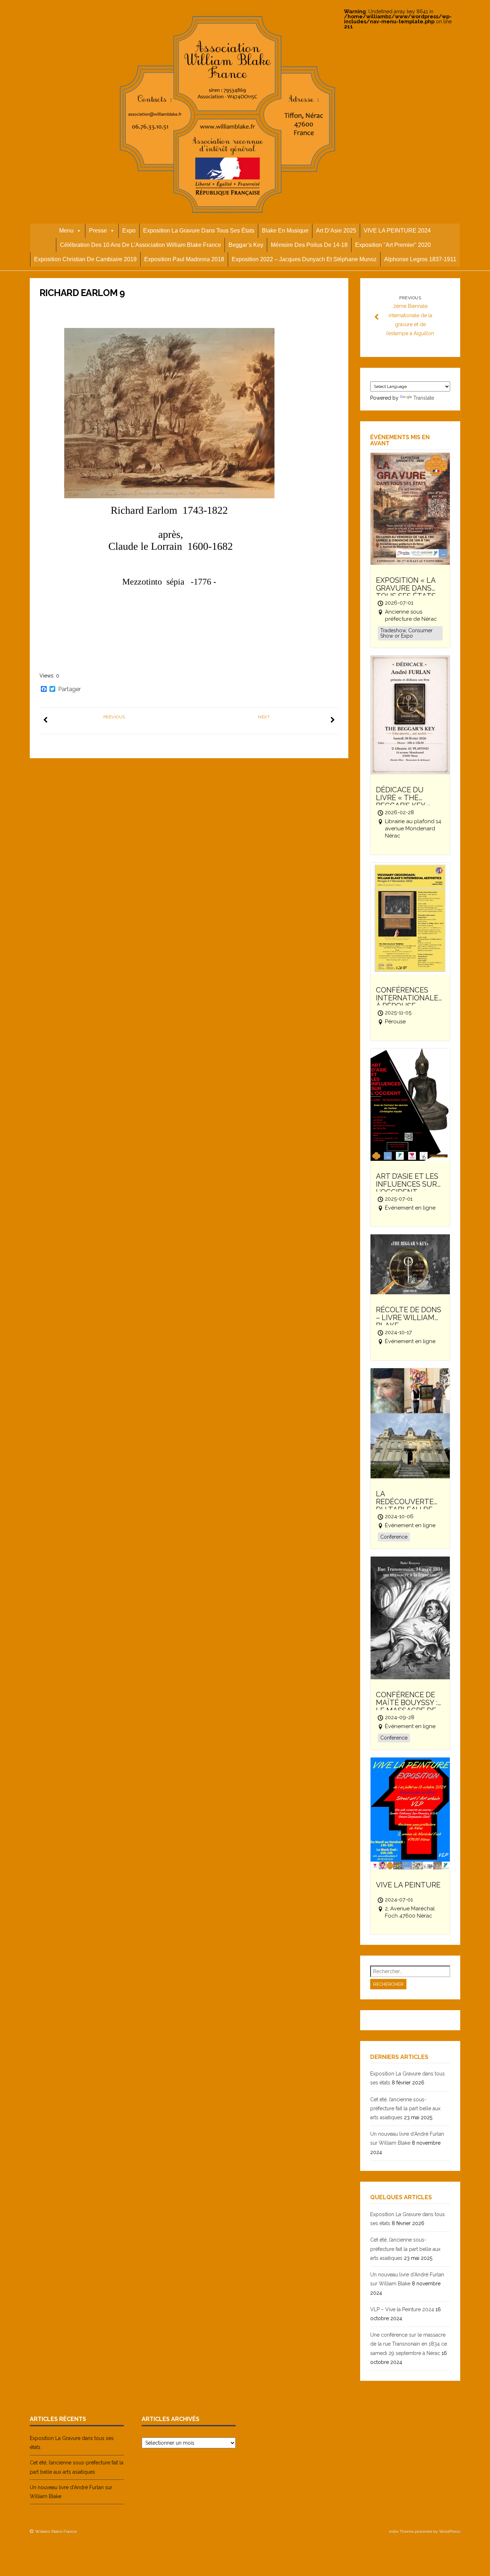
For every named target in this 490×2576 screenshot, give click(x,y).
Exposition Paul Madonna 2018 (184, 259)
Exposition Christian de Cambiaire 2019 (85, 259)
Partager (69, 689)
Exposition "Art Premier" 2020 (393, 245)
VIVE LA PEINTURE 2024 (397, 231)
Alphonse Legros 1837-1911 (420, 259)
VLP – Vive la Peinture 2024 (402, 2309)
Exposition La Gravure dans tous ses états (199, 231)
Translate (424, 398)
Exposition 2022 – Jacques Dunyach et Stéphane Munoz (304, 259)
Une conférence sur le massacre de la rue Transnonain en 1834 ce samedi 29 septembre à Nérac (409, 2344)
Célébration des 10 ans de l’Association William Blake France (140, 245)
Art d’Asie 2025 (336, 231)
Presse (98, 231)
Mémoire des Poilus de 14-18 (309, 245)
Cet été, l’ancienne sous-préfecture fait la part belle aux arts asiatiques (405, 2108)
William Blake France (56, 2532)
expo (129, 231)
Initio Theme (401, 2532)
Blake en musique (285, 231)
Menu (66, 231)
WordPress (450, 2532)
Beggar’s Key (246, 245)
